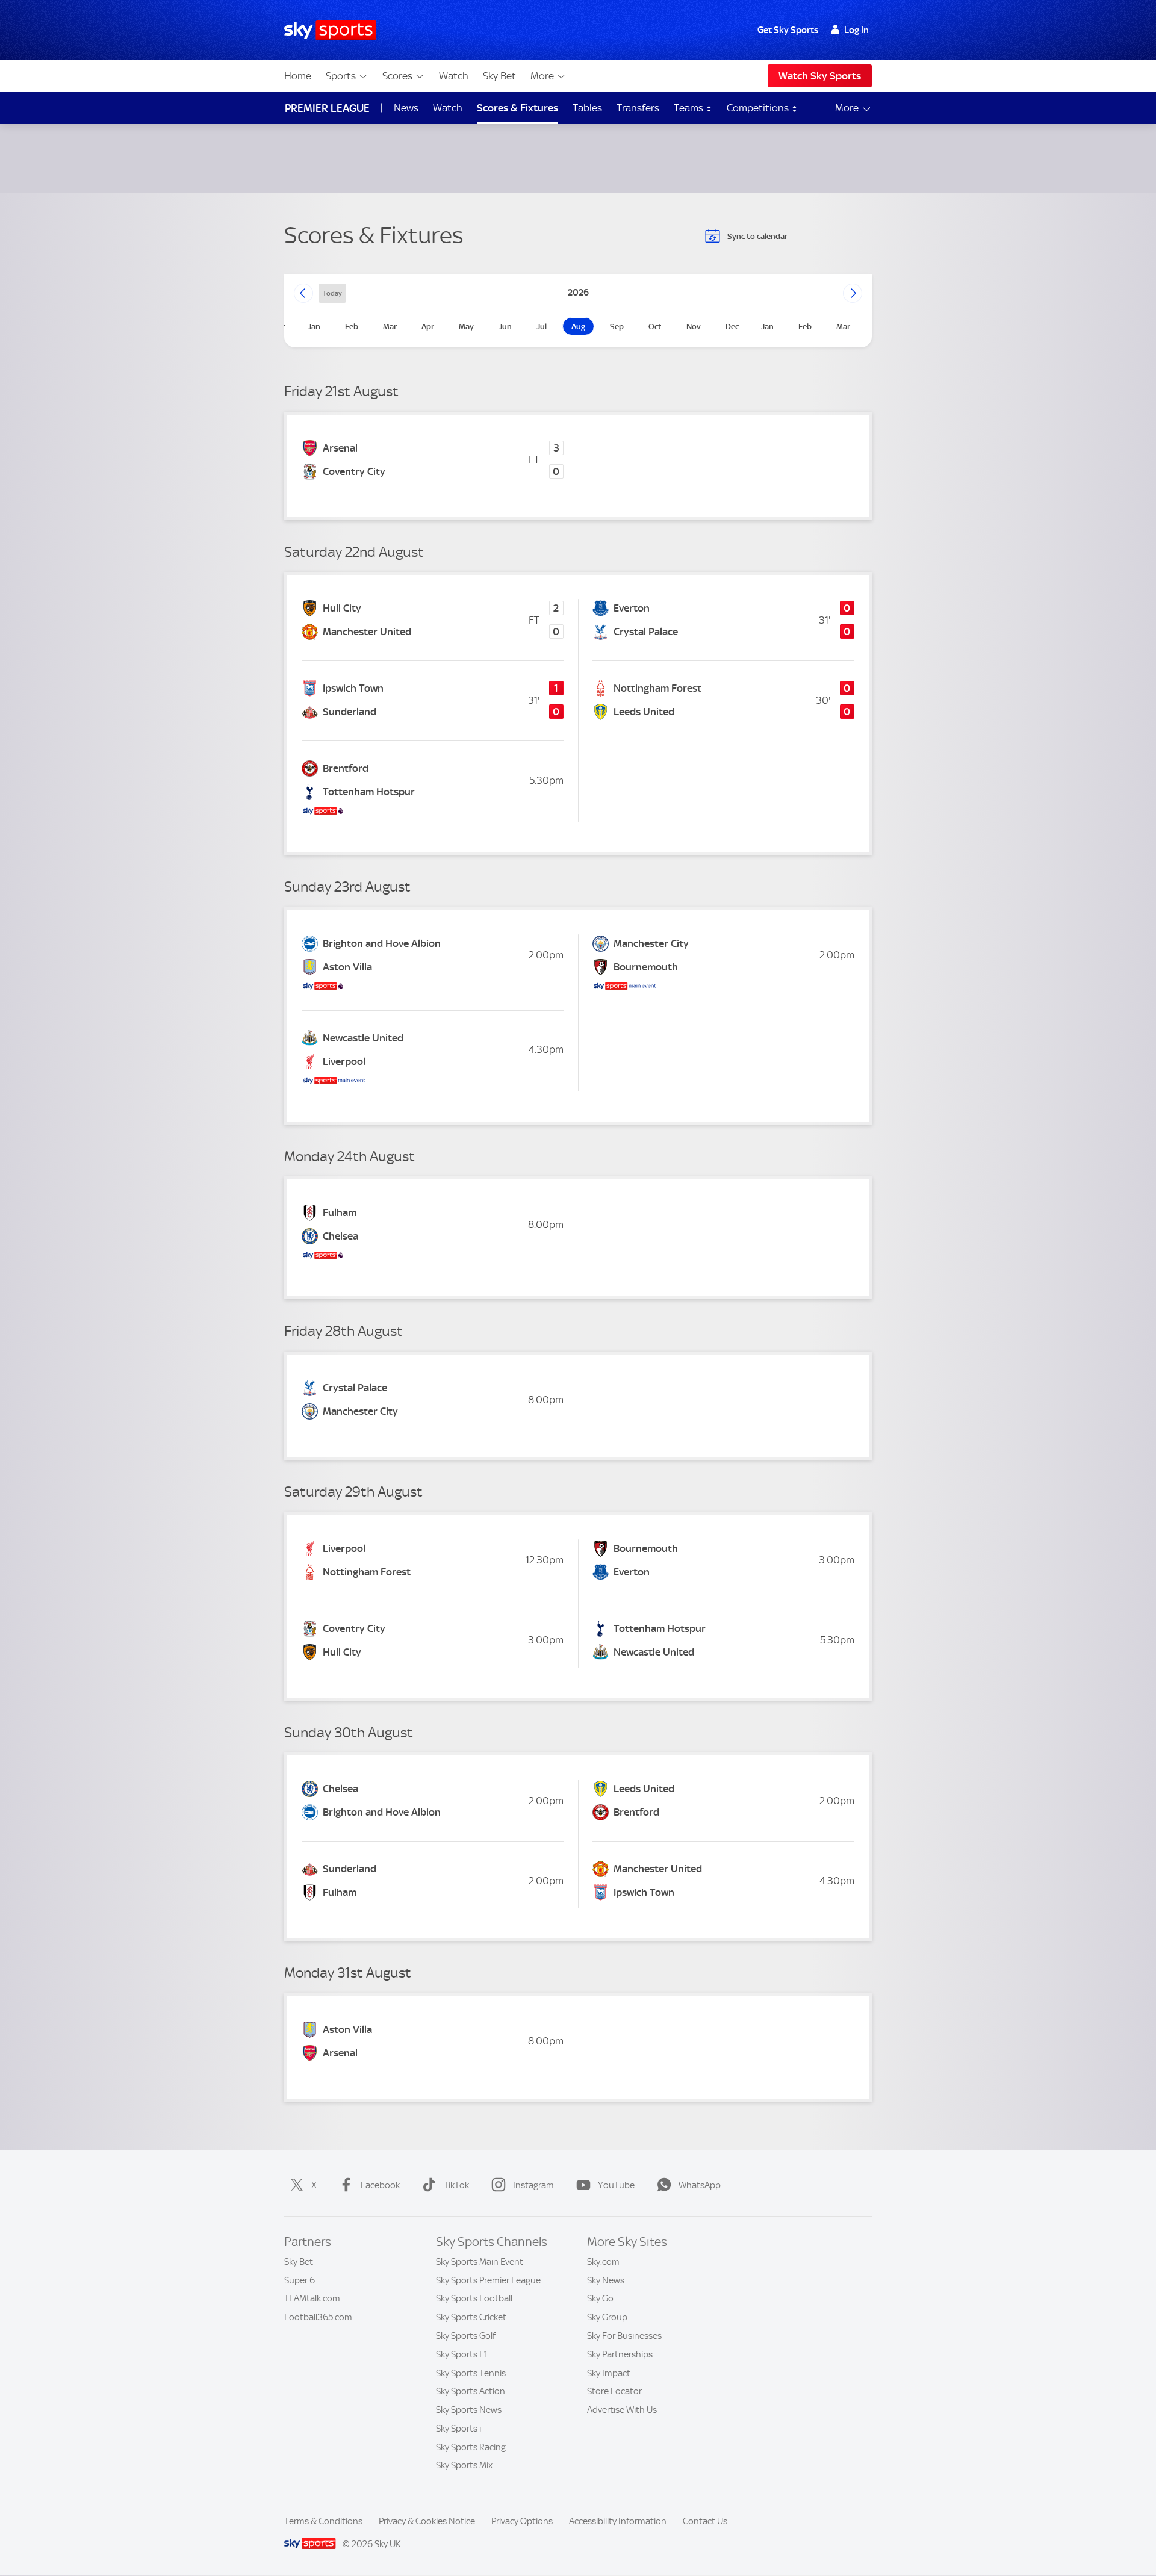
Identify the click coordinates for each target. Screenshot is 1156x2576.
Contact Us (705, 2521)
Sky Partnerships (620, 2354)
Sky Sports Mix (464, 2465)
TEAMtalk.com (312, 2298)
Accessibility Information (618, 2521)
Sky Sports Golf (466, 2336)
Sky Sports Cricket (471, 2317)
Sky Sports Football (474, 2298)
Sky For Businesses (624, 2336)
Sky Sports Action (471, 2391)
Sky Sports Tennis (471, 2373)
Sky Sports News (469, 2410)
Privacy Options (522, 2521)
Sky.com (603, 2262)
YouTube (616, 2185)
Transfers (638, 108)
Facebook (380, 2185)
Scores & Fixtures (517, 108)
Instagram (533, 2185)
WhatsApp (700, 2185)
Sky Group (607, 2317)
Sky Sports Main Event (480, 2262)
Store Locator (614, 2391)
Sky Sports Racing (471, 2447)
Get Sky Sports (788, 30)
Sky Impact (609, 2373)
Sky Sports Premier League (488, 2280)
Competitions (759, 108)
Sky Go (600, 2298)
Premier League (327, 108)
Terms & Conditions (323, 2521)
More (542, 76)
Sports (341, 76)
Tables (587, 108)
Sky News (606, 2280)
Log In (856, 30)
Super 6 (300, 2280)
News (406, 108)
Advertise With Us (622, 2410)
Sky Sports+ (460, 2429)
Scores (397, 76)
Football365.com (318, 2317)
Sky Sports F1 (462, 2354)
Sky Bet (499, 76)
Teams (690, 108)
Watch (454, 76)
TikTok (456, 2185)
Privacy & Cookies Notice (427, 2521)
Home (298, 76)
